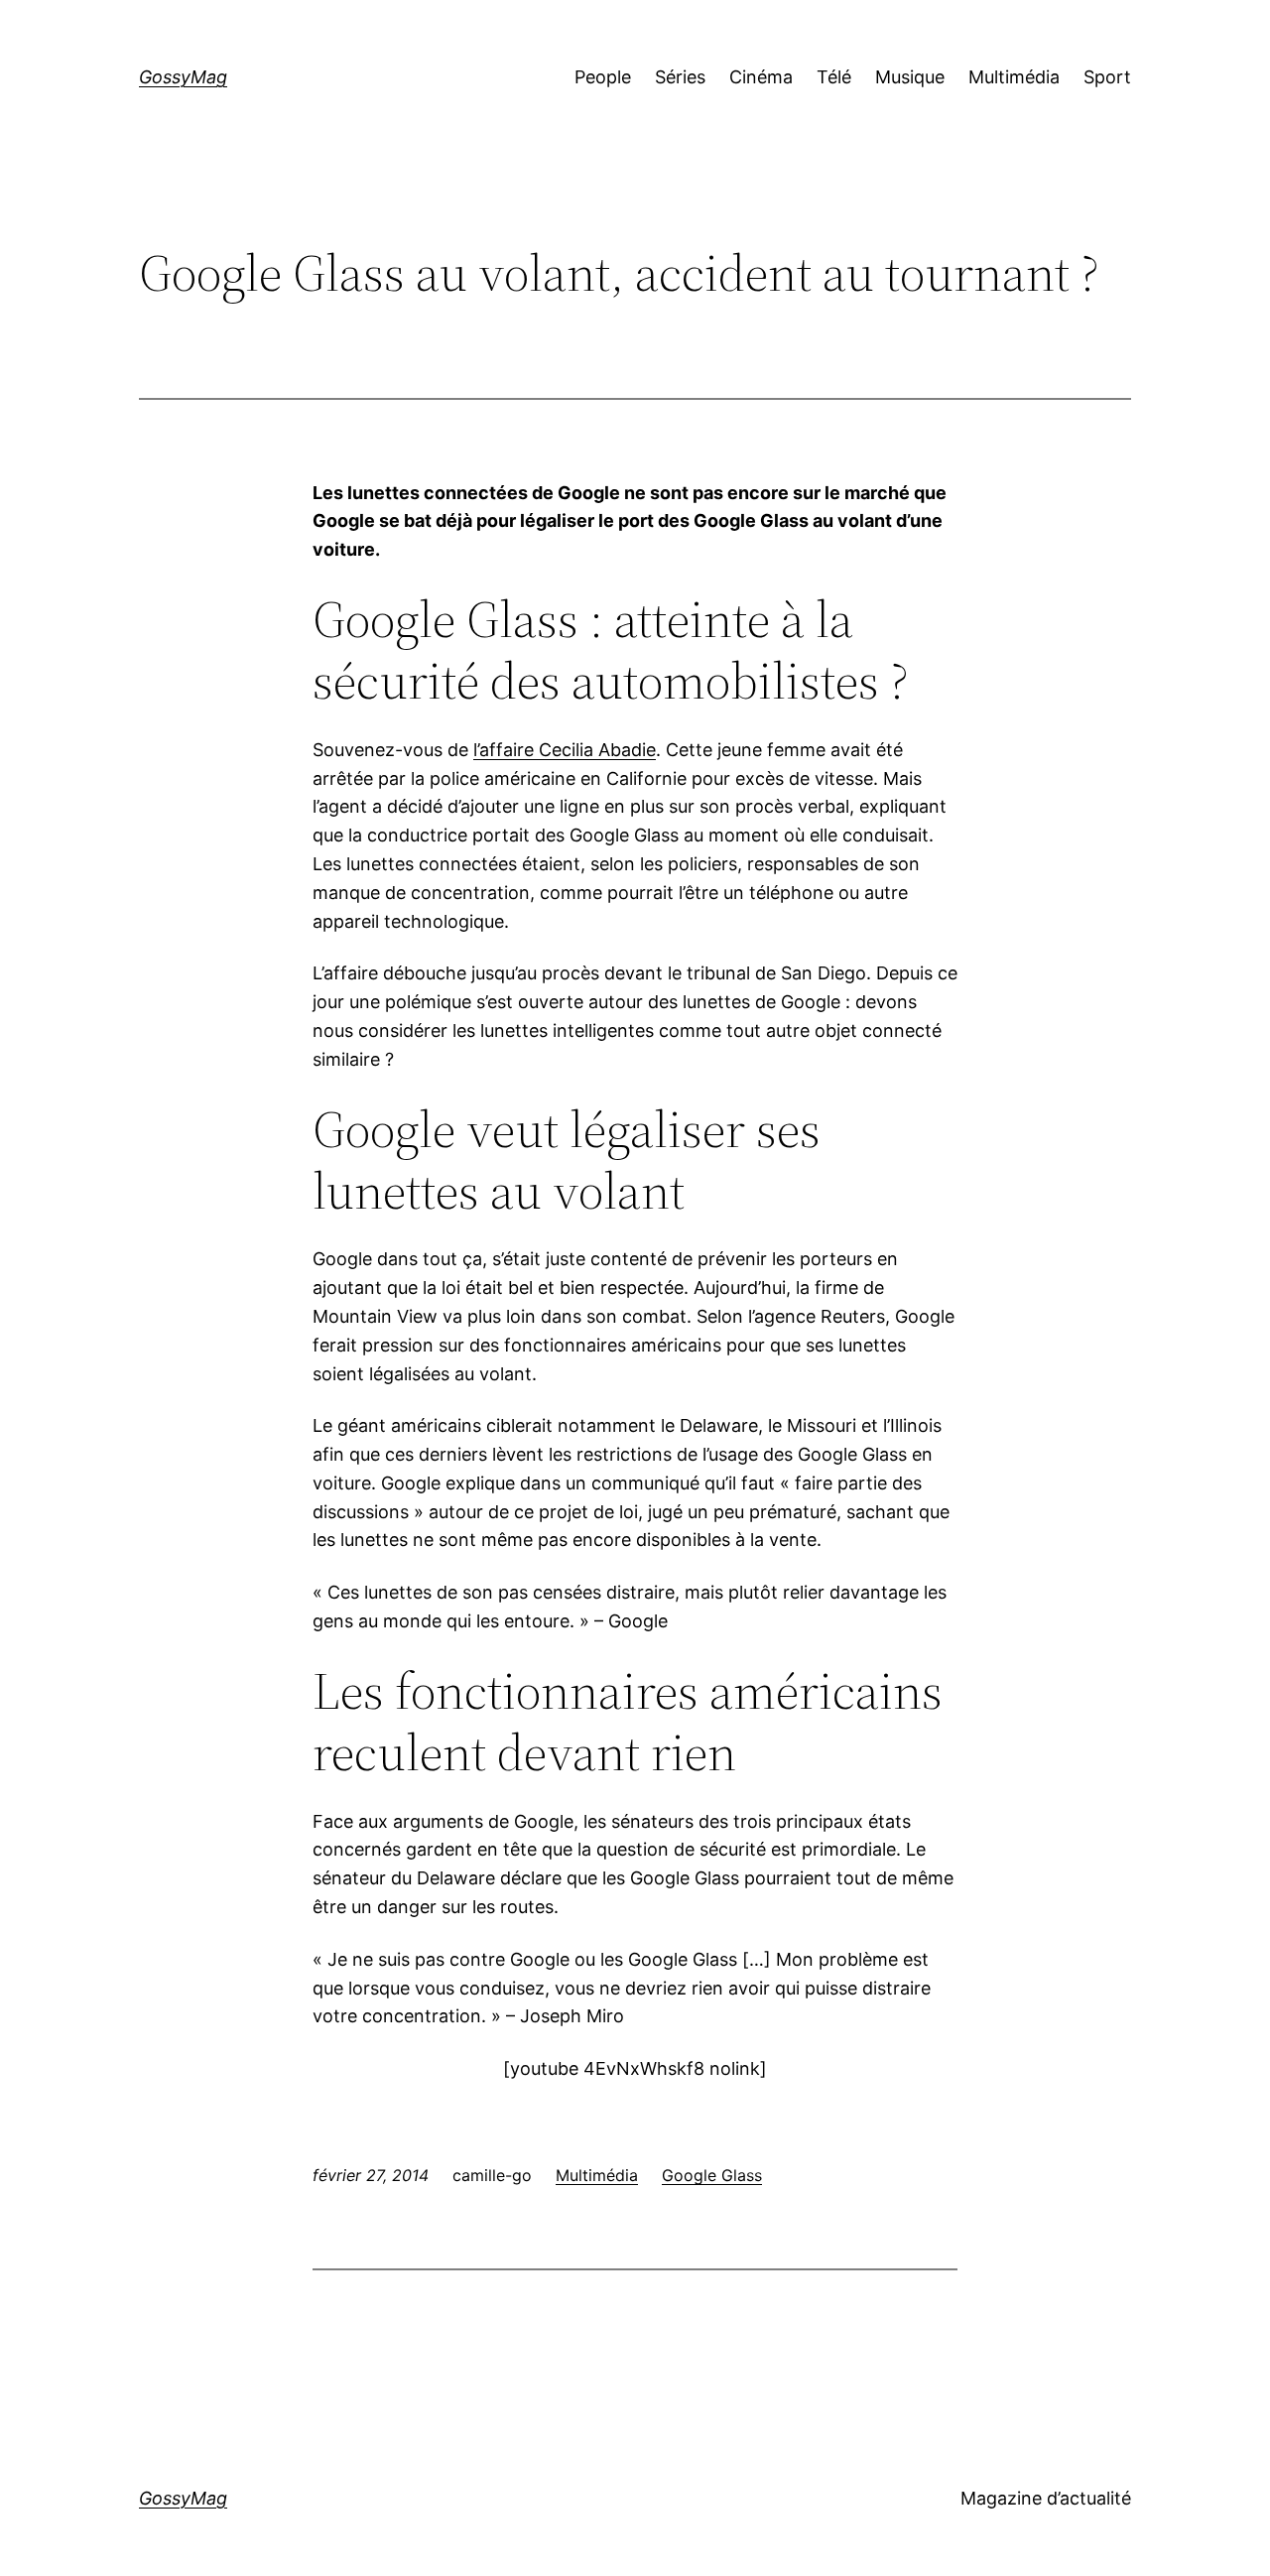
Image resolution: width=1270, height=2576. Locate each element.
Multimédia (597, 2175)
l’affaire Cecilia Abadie (565, 750)
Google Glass (712, 2175)
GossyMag (183, 77)
